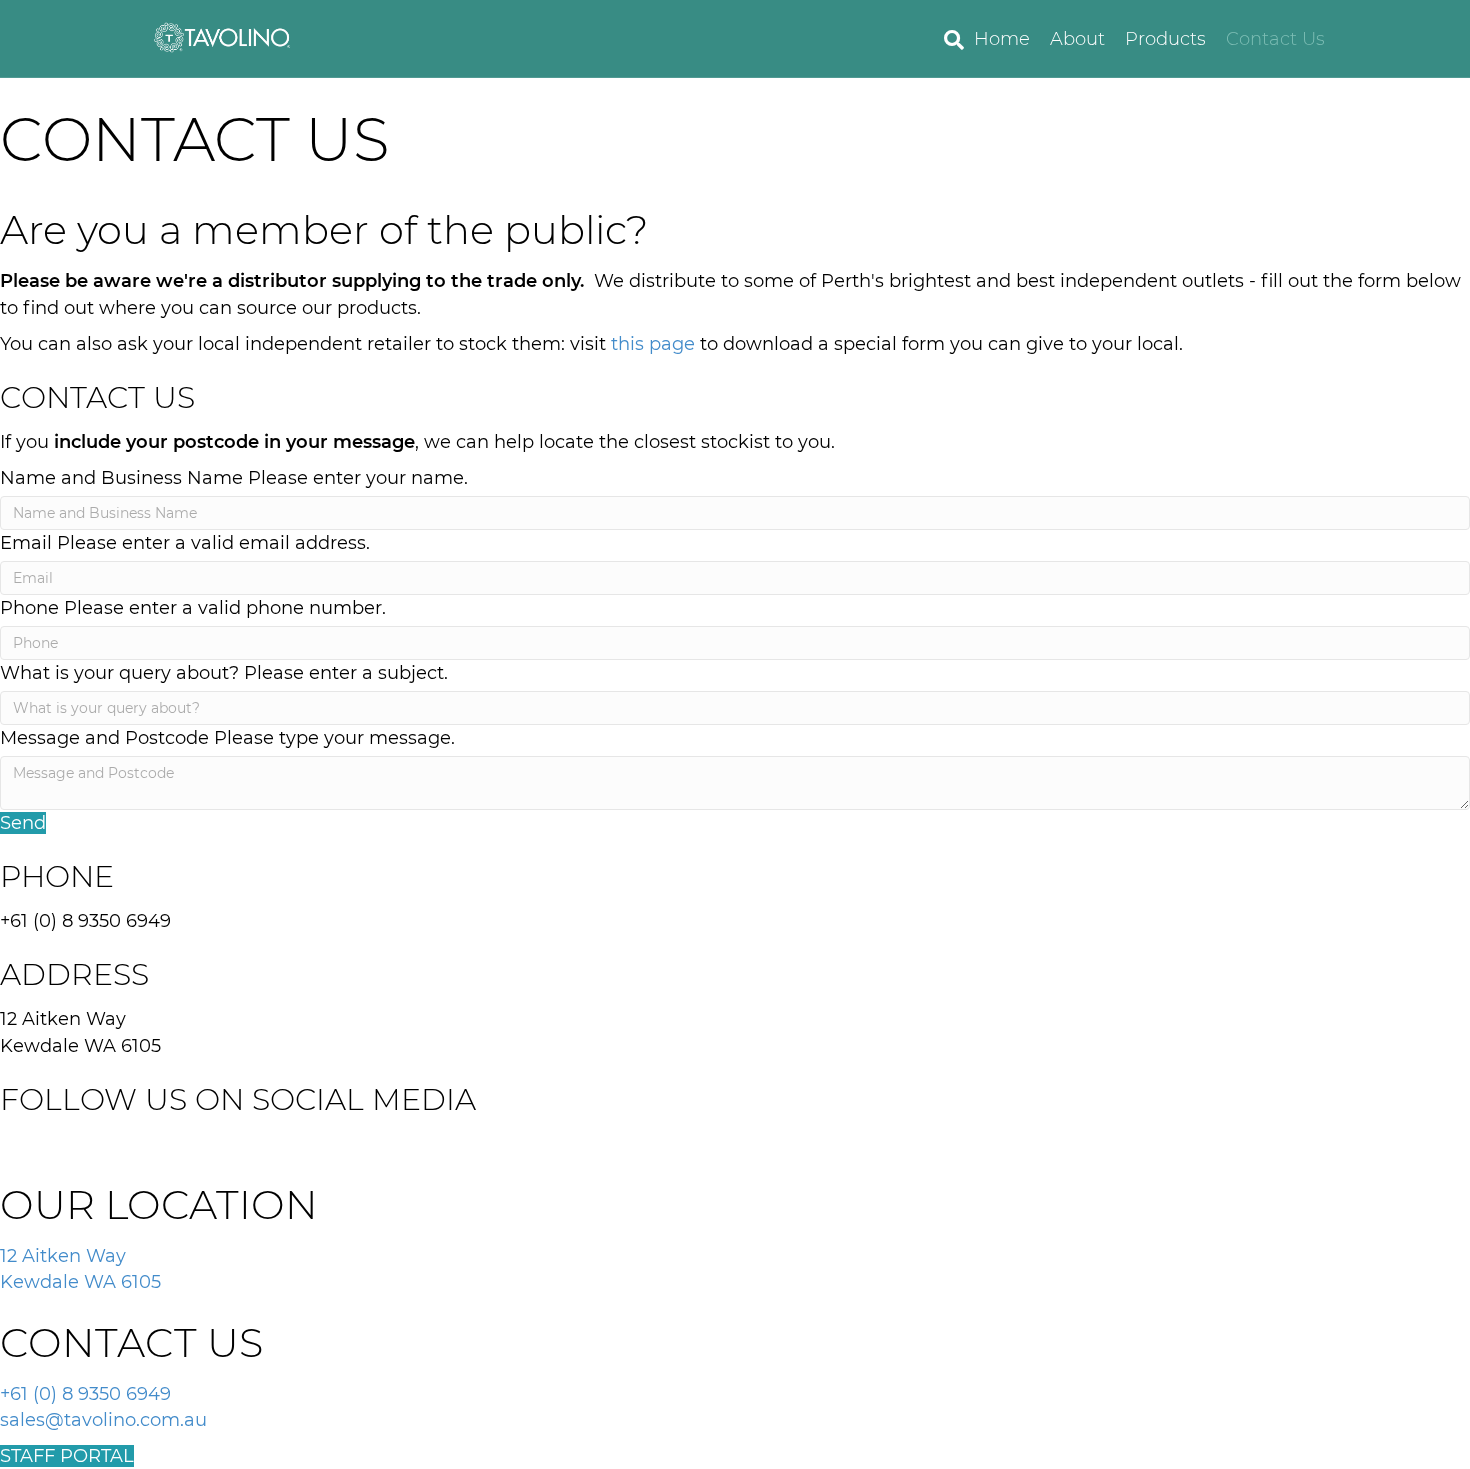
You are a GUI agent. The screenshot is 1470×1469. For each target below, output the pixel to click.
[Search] (949, 40)
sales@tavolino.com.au (103, 1420)
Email (26, 543)
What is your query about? (119, 673)
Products (1165, 39)
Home (1002, 39)
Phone (29, 608)
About (1077, 39)
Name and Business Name (121, 478)
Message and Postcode (104, 738)
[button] (23, 823)
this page (653, 344)
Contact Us (1275, 39)
